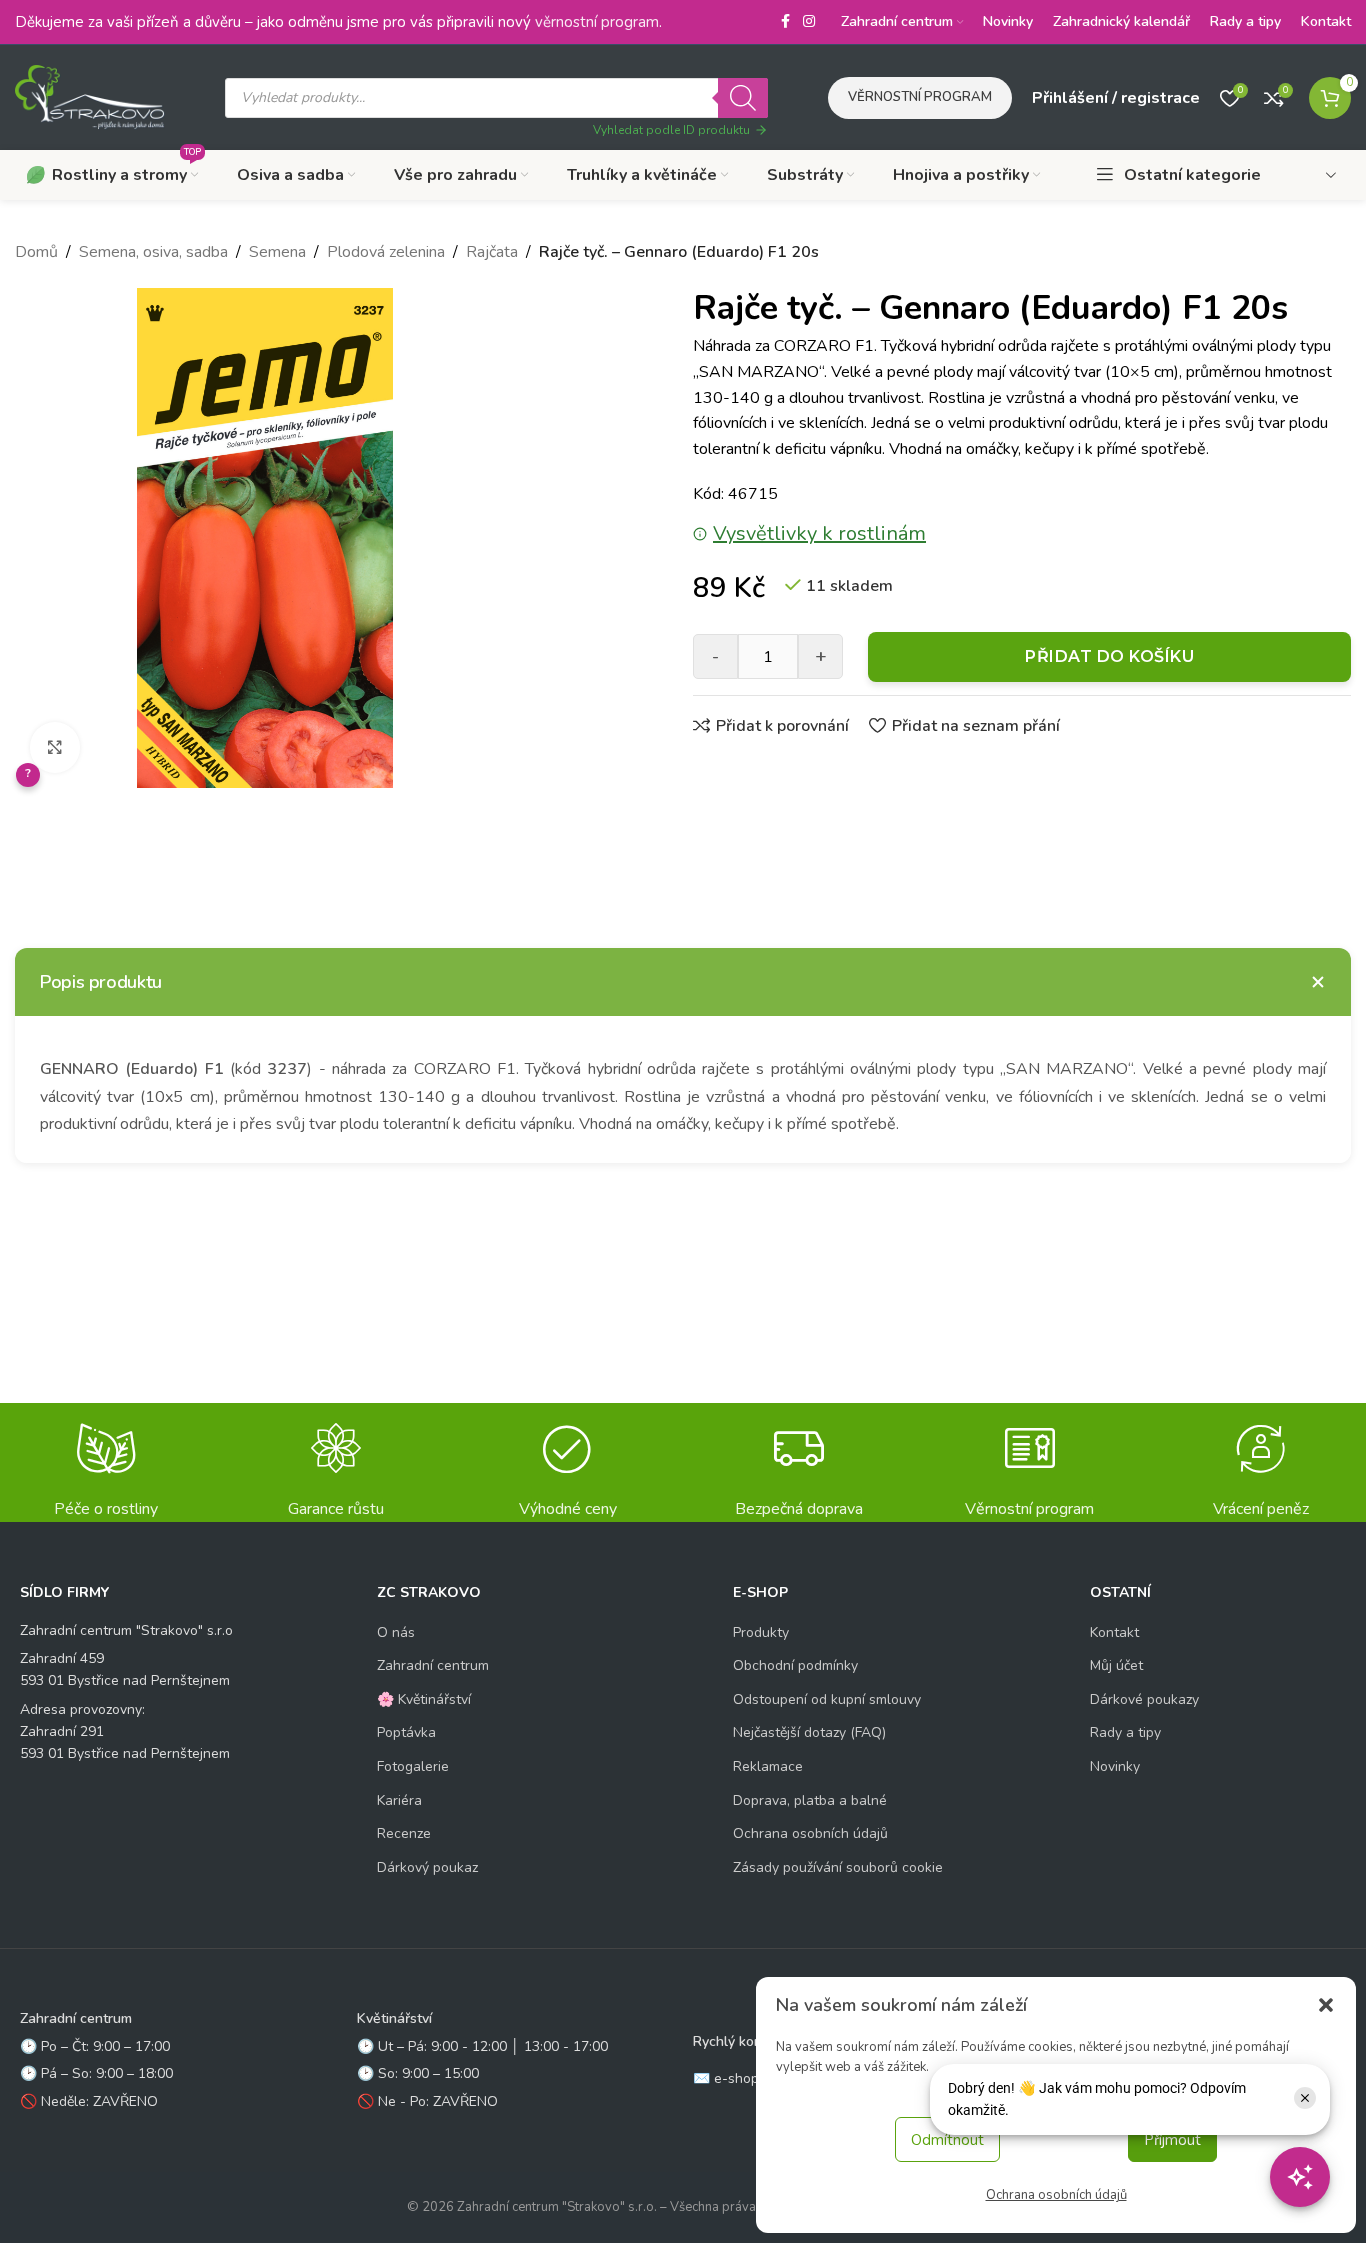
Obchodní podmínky (795, 1665)
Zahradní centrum (433, 1665)
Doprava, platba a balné (810, 1800)
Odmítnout (947, 2140)
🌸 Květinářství (424, 1699)
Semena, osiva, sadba (153, 252)
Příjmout (1172, 2140)
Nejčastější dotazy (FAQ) (809, 1732)
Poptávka (406, 1732)
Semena (277, 252)
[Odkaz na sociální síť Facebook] (785, 22)
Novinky (1115, 1766)
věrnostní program (597, 22)
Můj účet (1116, 1665)
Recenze (404, 1833)
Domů (36, 252)
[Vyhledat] (743, 98)
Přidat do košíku (1109, 656)
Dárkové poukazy (1144, 1699)
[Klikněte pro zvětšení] (55, 747)
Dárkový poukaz (427, 1867)
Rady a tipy (1125, 1732)
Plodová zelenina (386, 252)
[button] (1326, 2005)
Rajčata (492, 252)
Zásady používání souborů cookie (838, 1867)
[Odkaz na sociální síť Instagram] (809, 22)
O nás (396, 1632)
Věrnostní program (920, 97)
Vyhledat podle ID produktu (671, 130)
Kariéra (399, 1800)
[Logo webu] (90, 96)
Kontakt (1114, 1632)
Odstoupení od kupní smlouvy (827, 1699)
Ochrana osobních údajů (1056, 2195)
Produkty (761, 1632)
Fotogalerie (413, 1766)
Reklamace (768, 1766)
